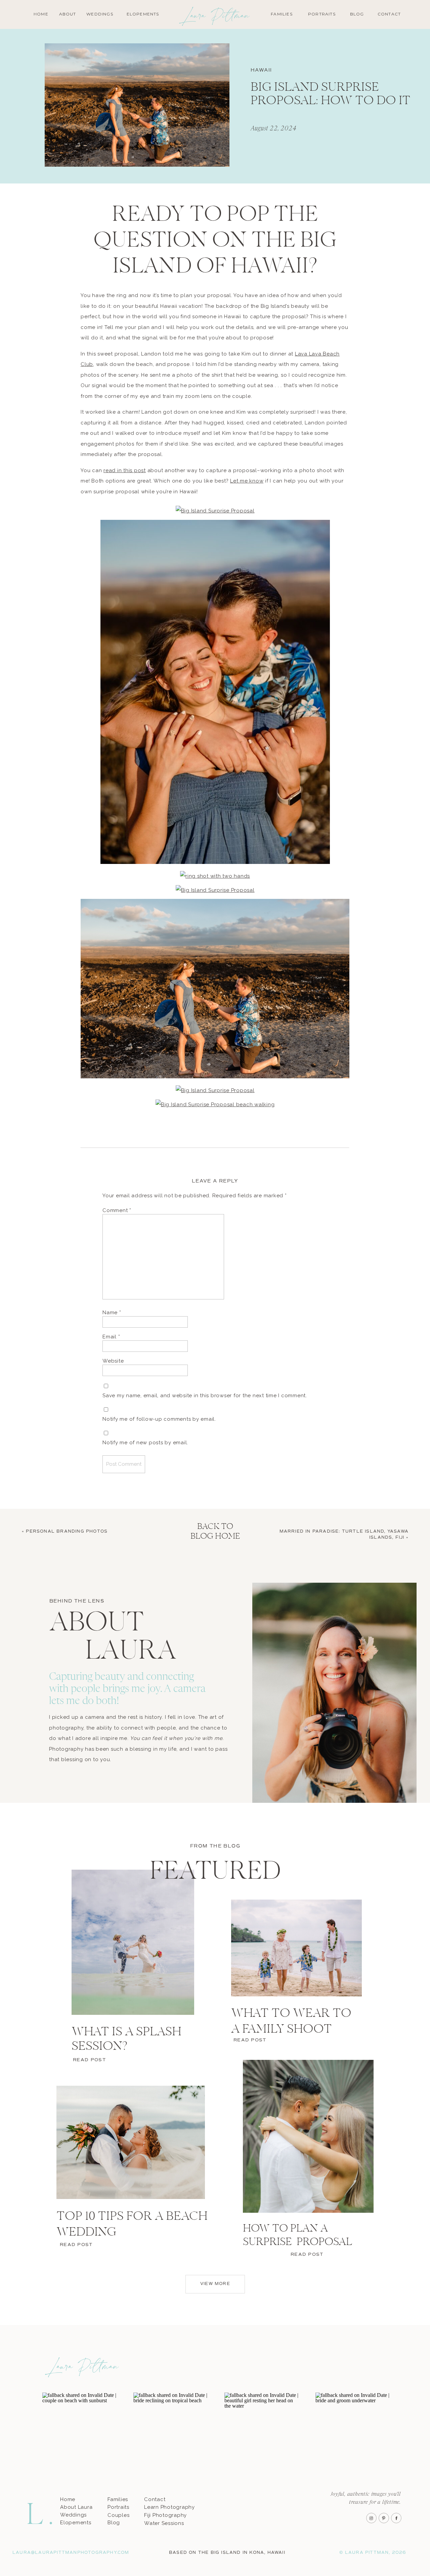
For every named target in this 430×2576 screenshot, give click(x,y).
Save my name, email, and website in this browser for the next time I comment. (205, 1396)
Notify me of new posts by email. (145, 1443)
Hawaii (261, 70)
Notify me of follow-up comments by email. (159, 1419)
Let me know (247, 481)
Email (111, 1337)
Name (112, 1313)
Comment (117, 1210)
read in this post (125, 470)
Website (113, 1361)
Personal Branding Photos (67, 1531)
